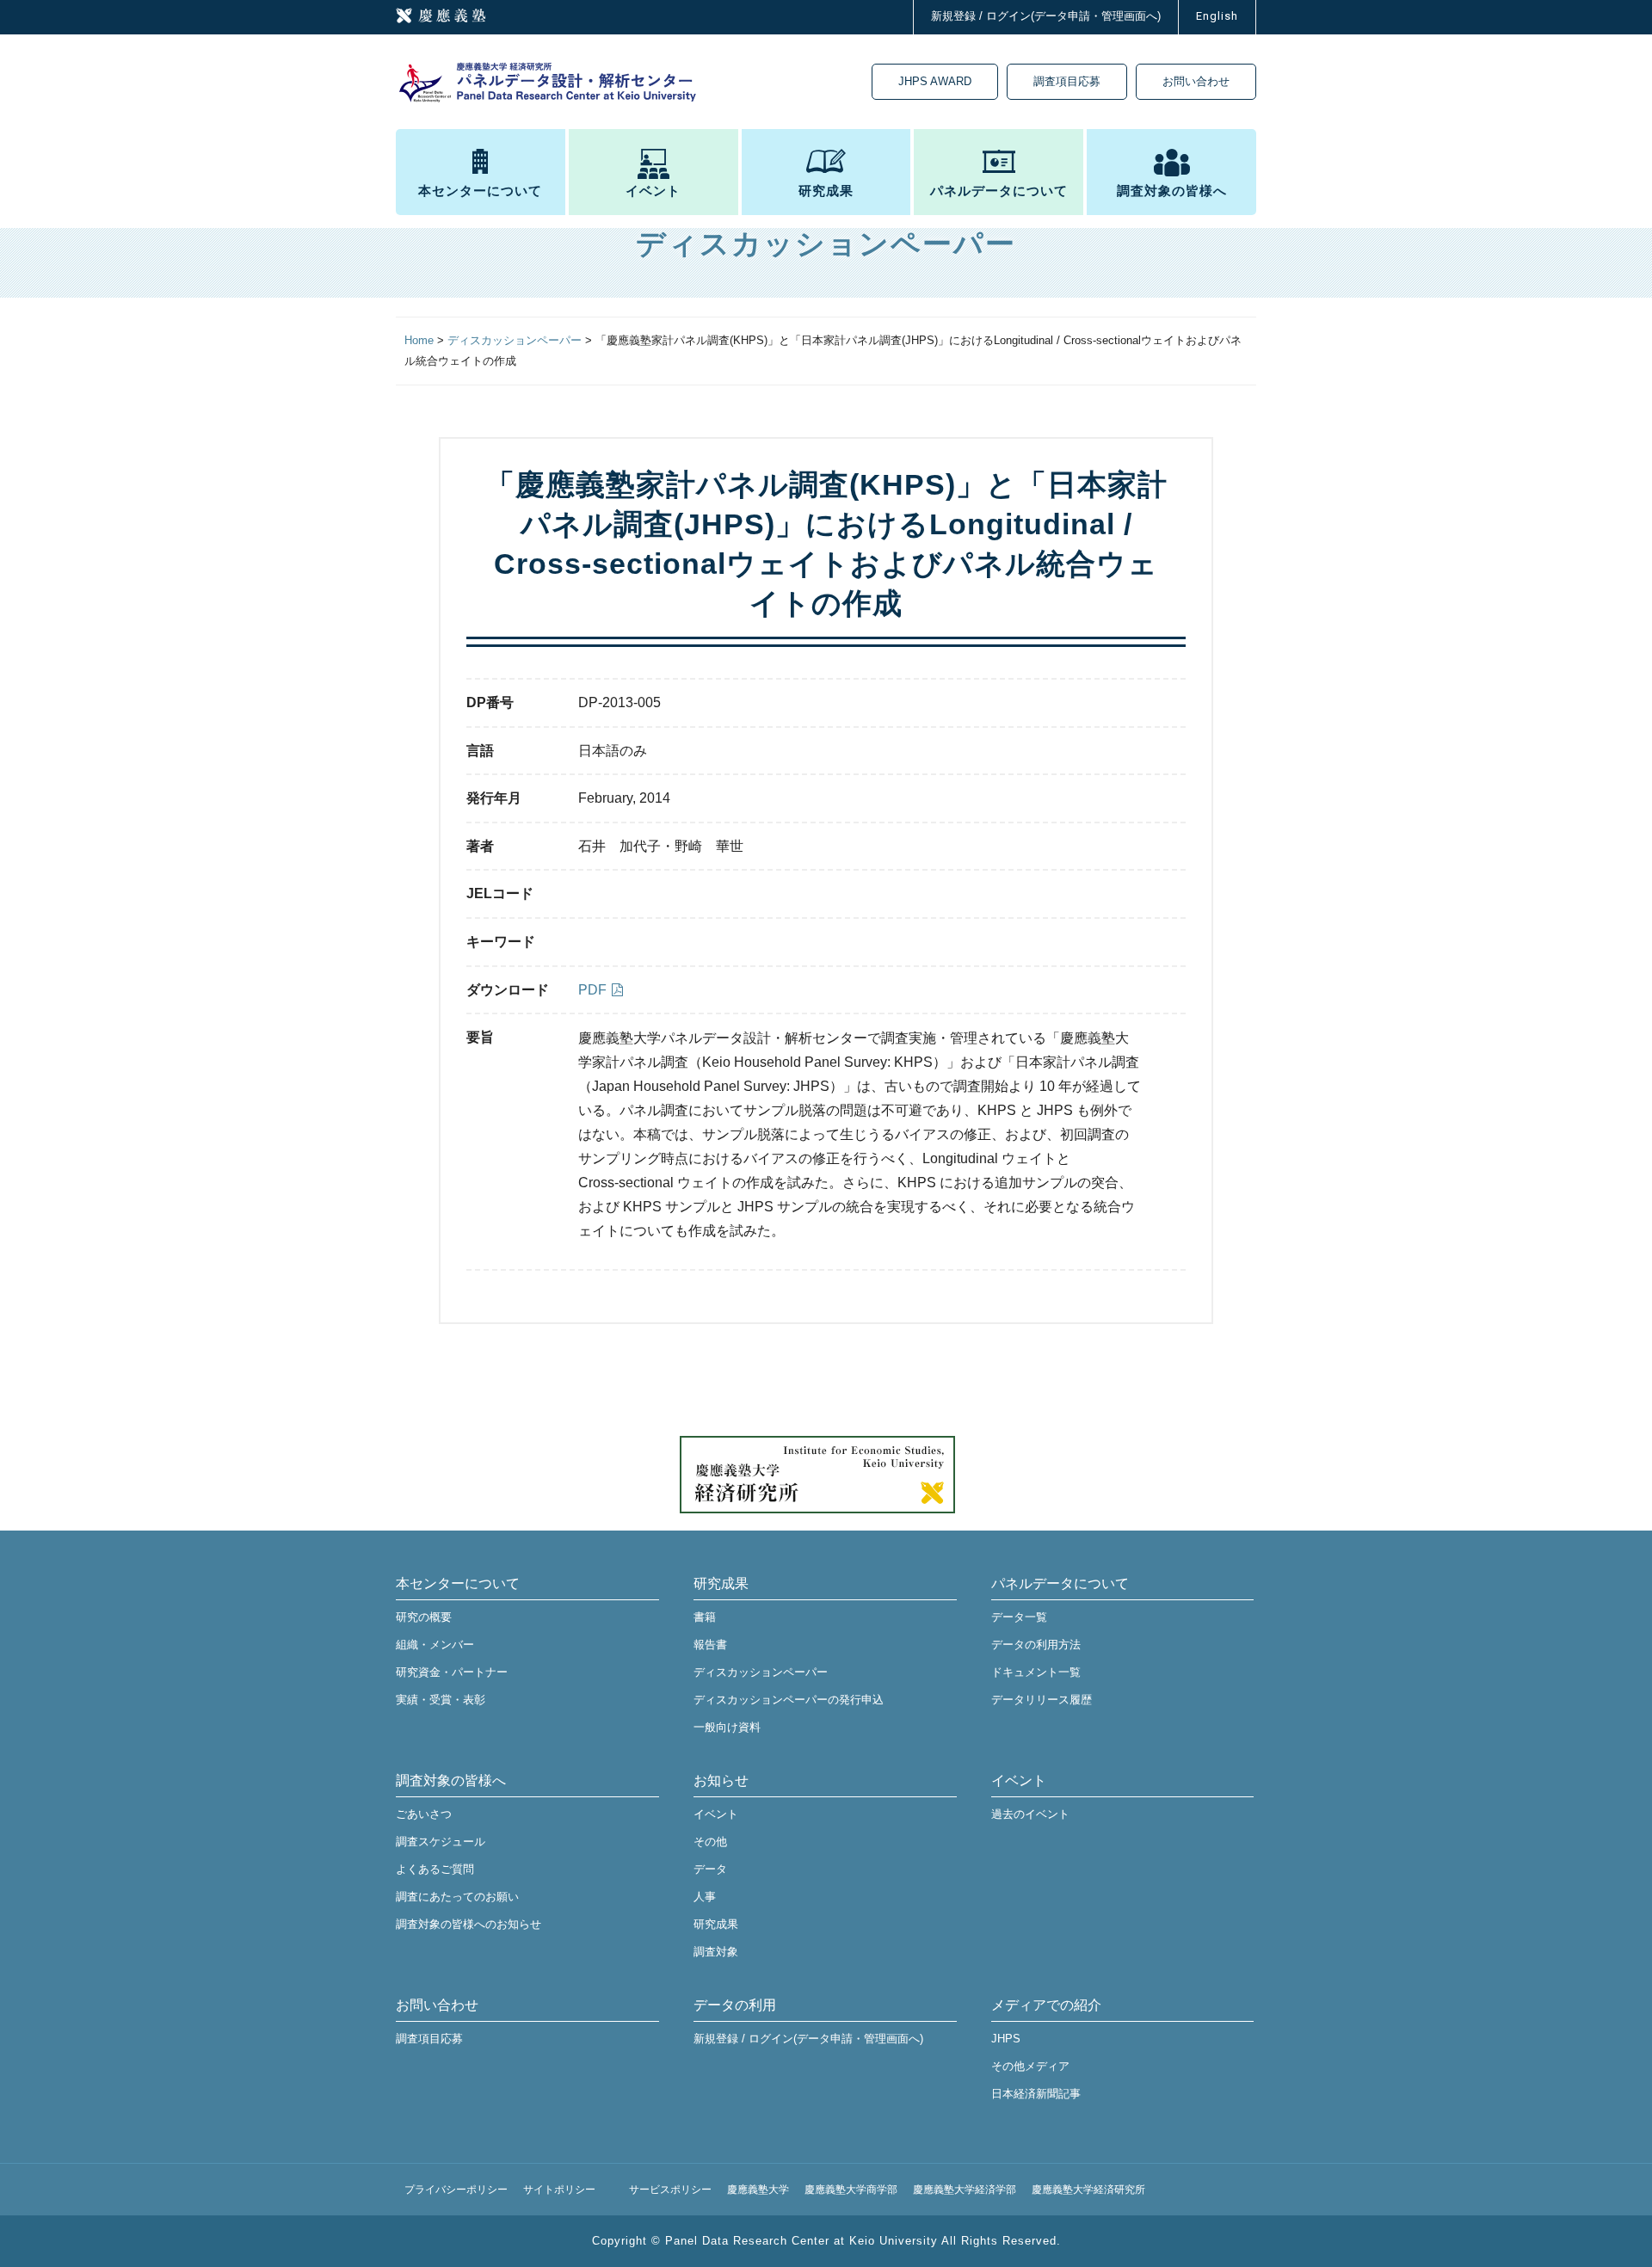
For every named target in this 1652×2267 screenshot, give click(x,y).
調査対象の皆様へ (1172, 191)
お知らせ (721, 1780)
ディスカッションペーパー (761, 1672)
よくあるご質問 (435, 1869)
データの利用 (735, 2005)
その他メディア (1030, 2066)
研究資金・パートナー (452, 1672)
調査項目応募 (1067, 81)
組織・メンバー (435, 1645)
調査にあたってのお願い (457, 1897)
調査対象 (716, 1952)
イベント (653, 191)
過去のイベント (1030, 1814)
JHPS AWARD (935, 81)
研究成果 (826, 191)
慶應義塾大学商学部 (851, 2190)
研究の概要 (424, 1617)
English (1217, 16)
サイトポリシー (559, 2190)
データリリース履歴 (1042, 1700)
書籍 (705, 1617)
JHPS (1006, 2039)
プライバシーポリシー (456, 2190)
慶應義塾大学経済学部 (965, 2190)
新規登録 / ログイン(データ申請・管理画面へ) (1046, 16)
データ (710, 1869)
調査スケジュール (441, 1842)
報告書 (710, 1645)
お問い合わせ (1196, 81)
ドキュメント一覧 (1036, 1672)
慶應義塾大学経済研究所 (1088, 2190)
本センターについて (480, 191)
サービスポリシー (670, 2190)
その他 (710, 1842)
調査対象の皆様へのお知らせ (468, 1924)
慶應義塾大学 (758, 2190)
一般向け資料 (727, 1727)
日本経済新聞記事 (1036, 2094)
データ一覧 (1019, 1617)
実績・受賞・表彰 (441, 1700)
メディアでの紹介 (1046, 2005)
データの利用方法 (1036, 1645)
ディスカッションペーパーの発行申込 (789, 1700)
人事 (705, 1897)
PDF (592, 990)
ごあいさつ (424, 1814)
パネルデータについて (999, 191)
